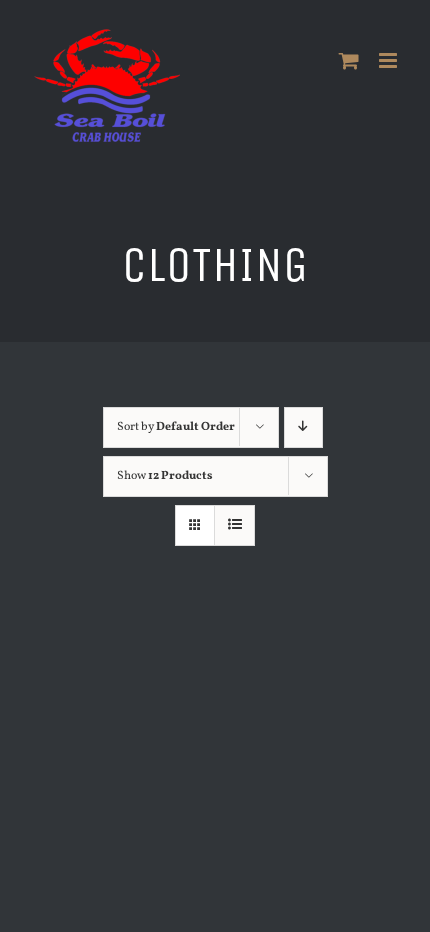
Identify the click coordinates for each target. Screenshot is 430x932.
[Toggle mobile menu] (389, 60)
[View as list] (234, 525)
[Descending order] (303, 427)
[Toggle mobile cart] (349, 60)
